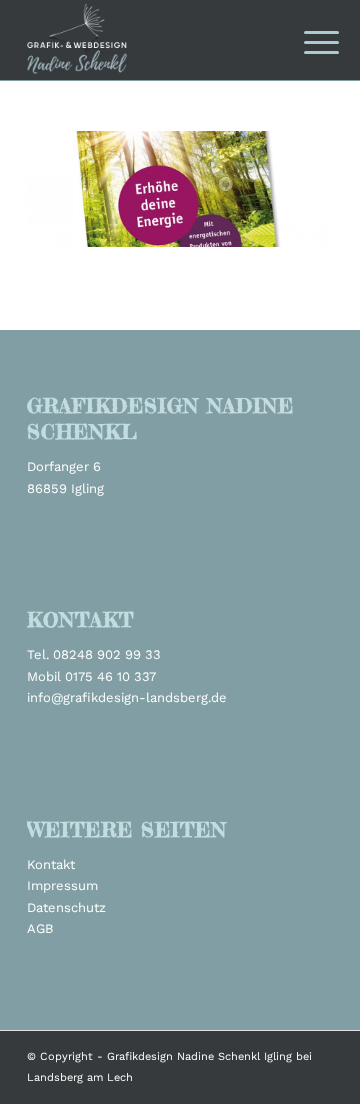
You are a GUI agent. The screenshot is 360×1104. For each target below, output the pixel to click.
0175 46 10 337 (110, 676)
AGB (40, 928)
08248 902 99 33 (107, 654)
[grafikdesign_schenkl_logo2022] (149, 40)
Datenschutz (66, 907)
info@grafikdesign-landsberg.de (127, 697)
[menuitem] (306, 42)
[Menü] (306, 42)
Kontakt (51, 864)
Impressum (62, 885)
